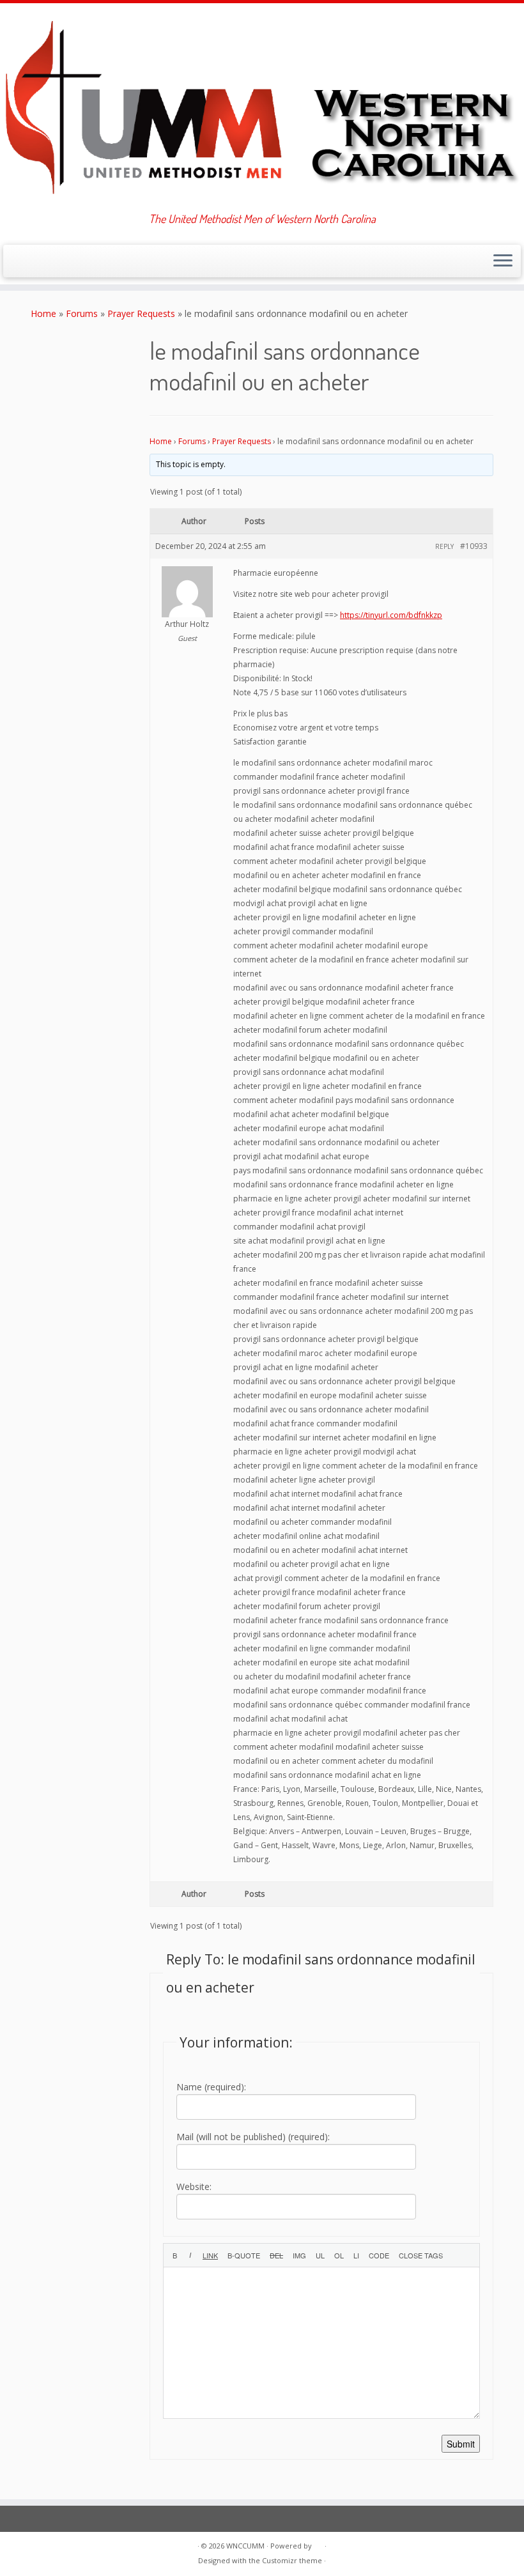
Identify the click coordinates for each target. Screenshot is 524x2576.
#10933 (474, 546)
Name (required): (211, 2087)
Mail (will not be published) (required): (253, 2137)
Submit (461, 2444)
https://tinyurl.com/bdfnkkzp (391, 615)
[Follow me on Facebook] (58, 262)
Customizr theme (292, 2560)
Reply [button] (444, 546)
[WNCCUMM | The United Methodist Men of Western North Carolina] (262, 108)
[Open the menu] (503, 261)
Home (43, 313)
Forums (82, 313)
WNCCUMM (245, 2546)
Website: (194, 2187)
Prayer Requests (141, 313)
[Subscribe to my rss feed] (23, 262)
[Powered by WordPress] (318, 2543)
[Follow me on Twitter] (41, 262)
